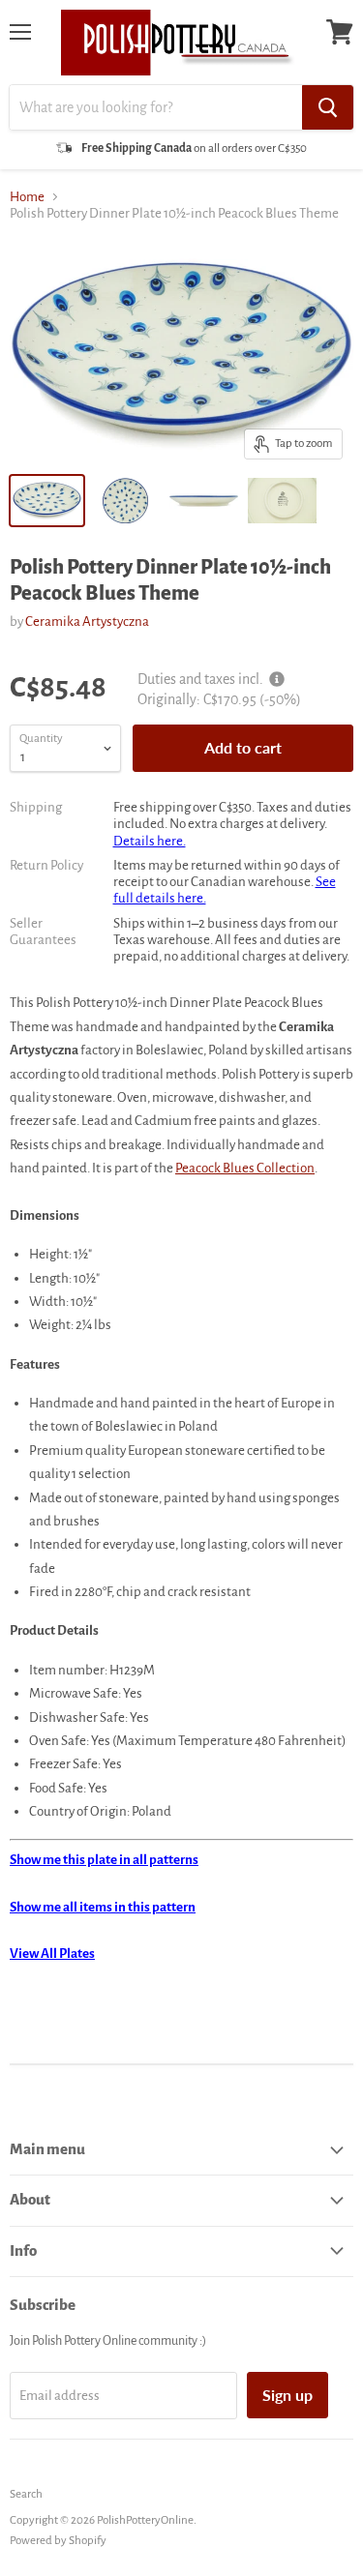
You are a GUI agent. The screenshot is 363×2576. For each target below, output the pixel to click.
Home (27, 197)
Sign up (287, 2395)
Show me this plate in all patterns (104, 1860)
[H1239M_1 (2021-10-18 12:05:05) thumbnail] (125, 501)
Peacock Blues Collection (245, 1168)
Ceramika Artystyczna (87, 622)
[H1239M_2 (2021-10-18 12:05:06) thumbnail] (204, 501)
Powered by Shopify (58, 2541)
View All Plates (52, 1954)
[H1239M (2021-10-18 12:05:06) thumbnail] (47, 501)
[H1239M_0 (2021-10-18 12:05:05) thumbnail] (282, 501)
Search (26, 2494)
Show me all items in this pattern (103, 1907)
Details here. (150, 841)
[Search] (328, 107)
